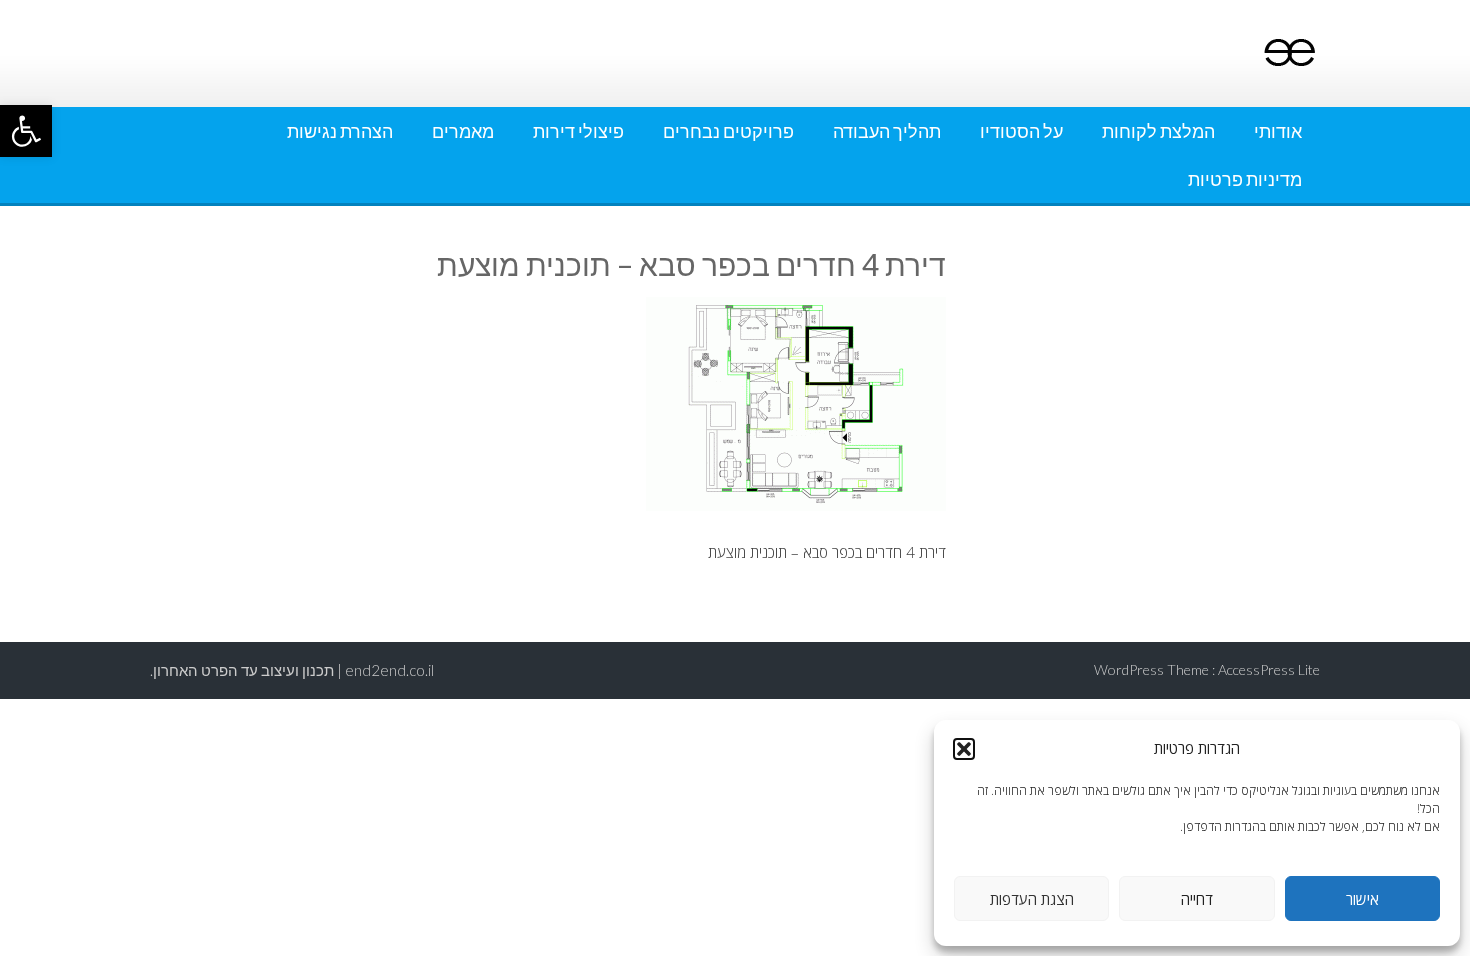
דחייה (1197, 899)
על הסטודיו (1021, 131)
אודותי (1278, 131)
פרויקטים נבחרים (728, 131)
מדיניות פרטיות (1245, 179)
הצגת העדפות (1032, 899)
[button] (26, 131)
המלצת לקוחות (1158, 131)
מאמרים (463, 131)
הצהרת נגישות (340, 131)
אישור (1362, 899)
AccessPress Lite (1269, 669)
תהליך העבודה (887, 131)
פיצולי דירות (578, 131)
